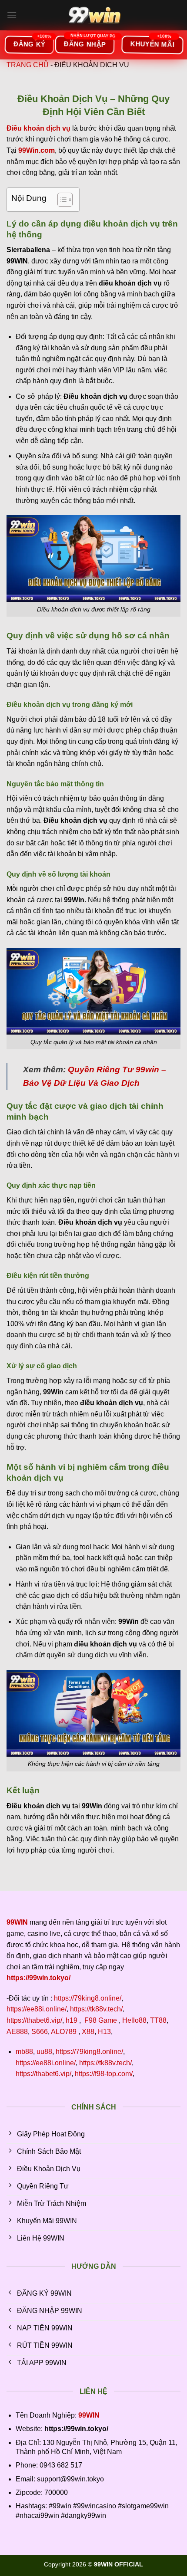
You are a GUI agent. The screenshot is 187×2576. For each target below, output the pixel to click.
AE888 (17, 2032)
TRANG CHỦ (28, 65)
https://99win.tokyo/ (38, 1978)
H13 (104, 2032)
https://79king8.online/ (88, 1998)
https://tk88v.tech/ (96, 2009)
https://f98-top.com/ (104, 2074)
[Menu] (12, 15)
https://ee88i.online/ (37, 2009)
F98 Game (101, 2020)
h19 (72, 2020)
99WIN (89, 2415)
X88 (88, 2032)
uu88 (44, 2052)
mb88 (24, 2052)
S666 (40, 2032)
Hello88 (134, 2020)
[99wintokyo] (94, 15)
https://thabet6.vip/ (34, 2020)
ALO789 (64, 2032)
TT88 (158, 2020)
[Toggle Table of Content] (61, 200)
